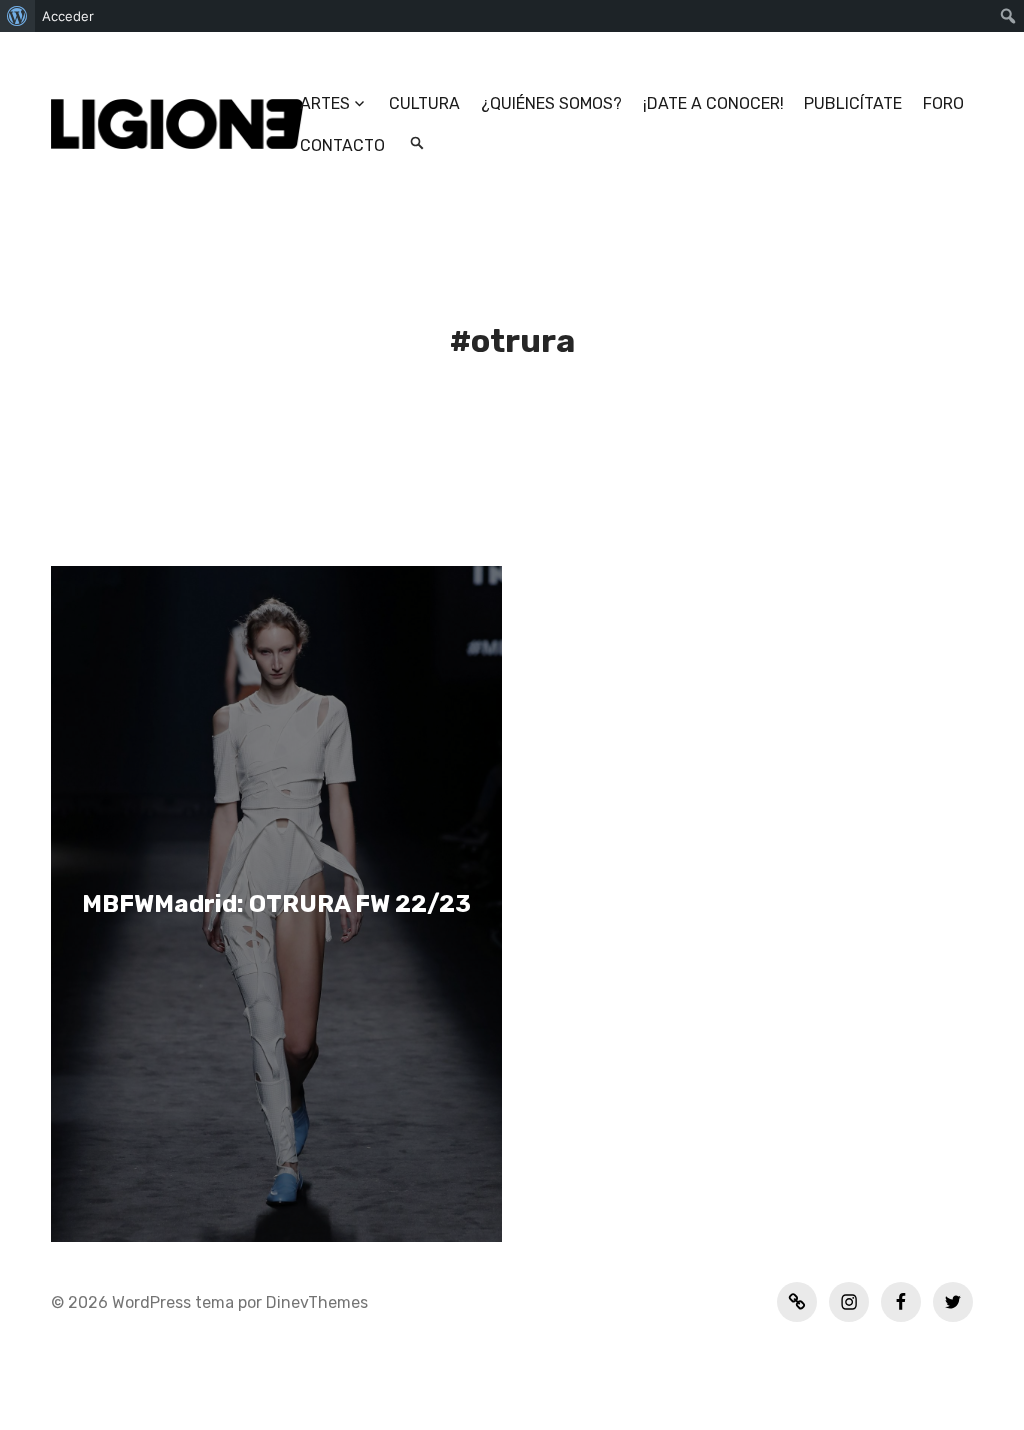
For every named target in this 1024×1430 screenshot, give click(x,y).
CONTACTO (342, 145)
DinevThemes (315, 1302)
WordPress (151, 1302)
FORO (943, 103)
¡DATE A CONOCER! (713, 103)
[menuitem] (17, 16)
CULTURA (424, 103)
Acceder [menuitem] (68, 16)
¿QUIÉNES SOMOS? (551, 103)
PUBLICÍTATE (853, 103)
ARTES (325, 103)
